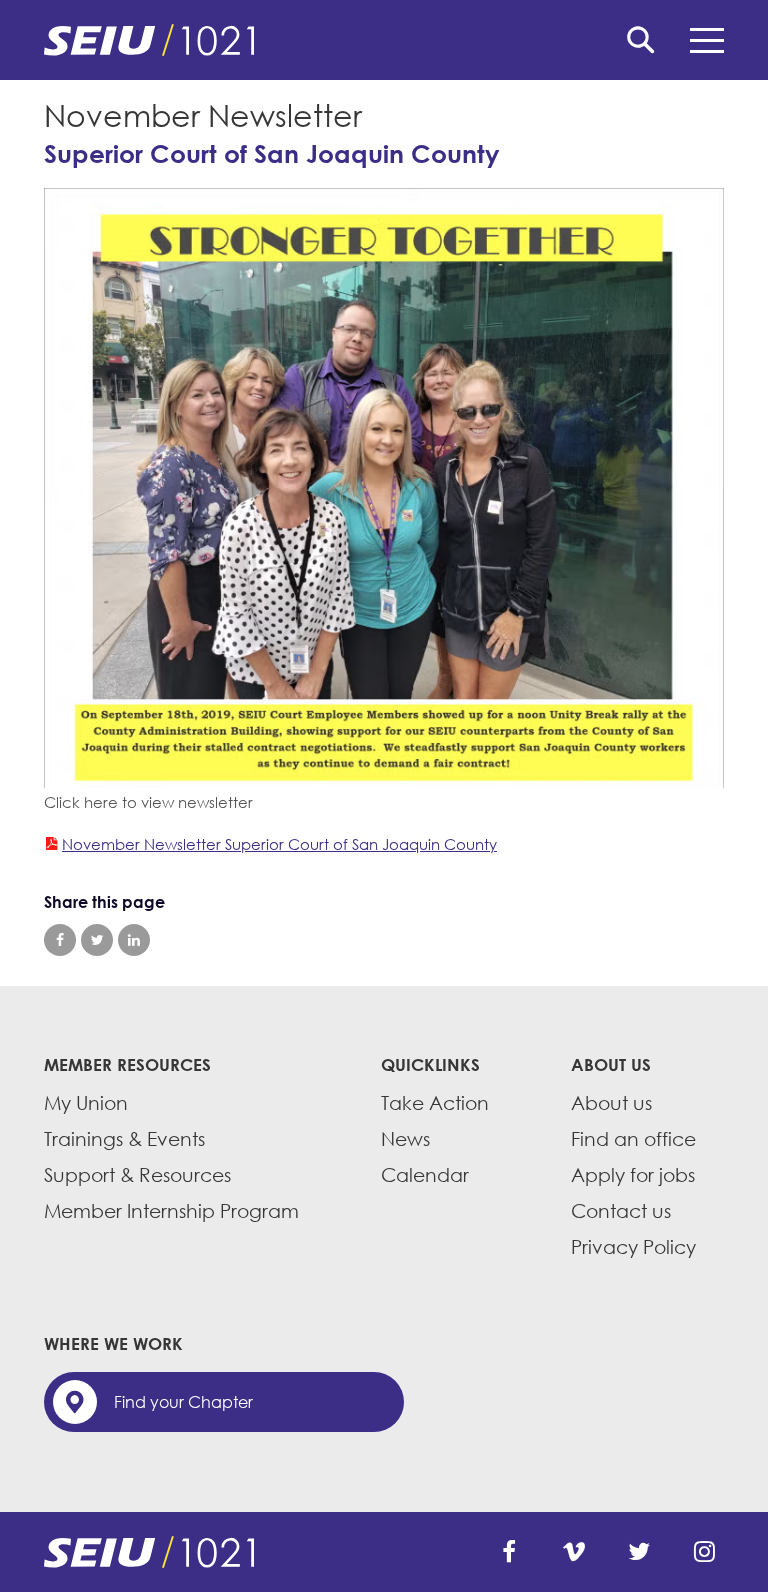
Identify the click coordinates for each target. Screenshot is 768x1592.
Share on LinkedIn (134, 940)
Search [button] (641, 40)
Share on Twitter (97, 940)
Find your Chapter (183, 1402)
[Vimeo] (574, 1552)
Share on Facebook (60, 940)
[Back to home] (384, 40)
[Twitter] (639, 1552)
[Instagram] (704, 1552)
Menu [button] (707, 40)
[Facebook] (509, 1552)
